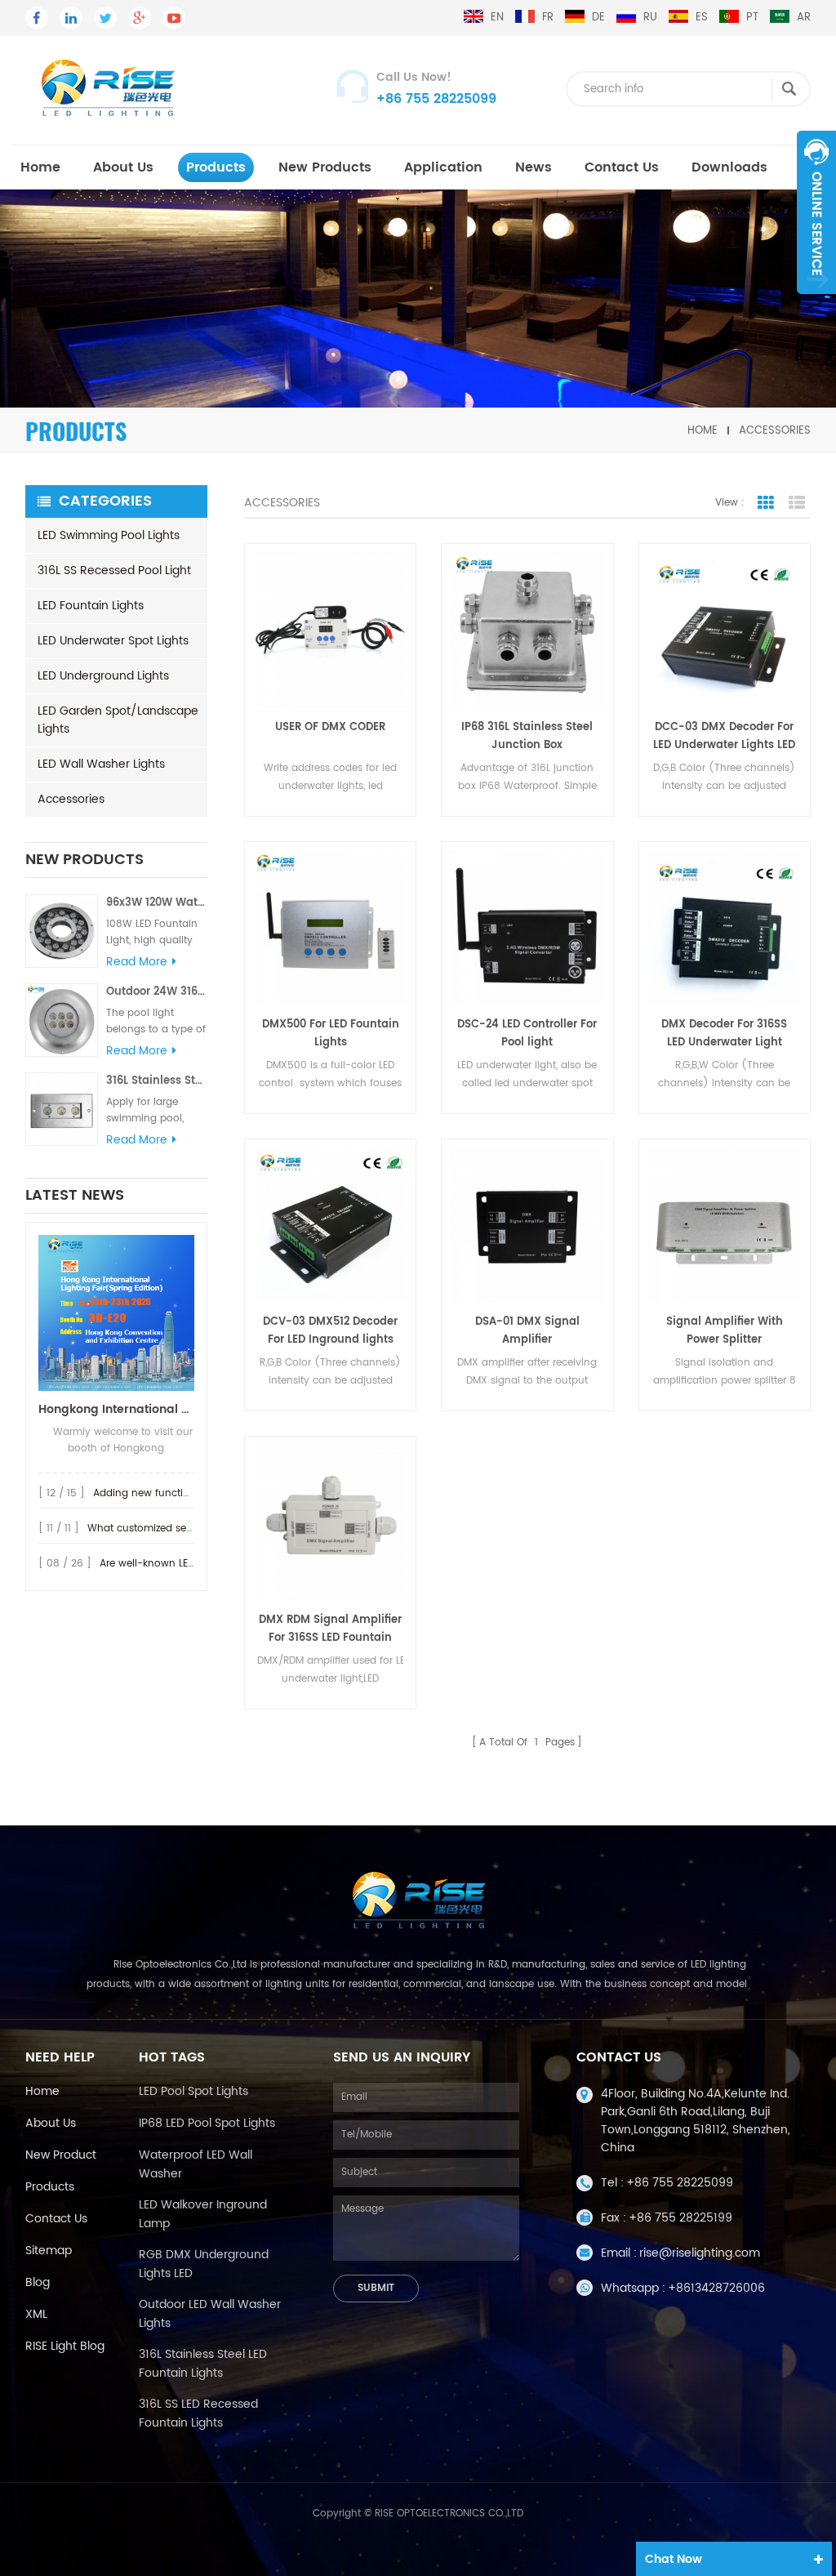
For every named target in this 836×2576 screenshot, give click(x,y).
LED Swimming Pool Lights (109, 535)
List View (797, 503)
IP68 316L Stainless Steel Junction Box (527, 736)
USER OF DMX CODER (330, 727)
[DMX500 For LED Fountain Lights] (330, 927)
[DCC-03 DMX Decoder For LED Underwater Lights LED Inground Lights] (725, 629)
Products (50, 2187)
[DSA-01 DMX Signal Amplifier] (527, 1225)
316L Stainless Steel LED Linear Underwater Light (157, 1081)
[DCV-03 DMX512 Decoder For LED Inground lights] (330, 1225)
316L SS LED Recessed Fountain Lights (198, 2413)
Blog (38, 2282)
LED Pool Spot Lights (193, 2091)
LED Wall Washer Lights (101, 764)
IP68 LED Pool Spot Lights (207, 2123)
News (534, 167)
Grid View (766, 503)
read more (137, 962)
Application (443, 167)
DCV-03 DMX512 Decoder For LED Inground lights (330, 1331)
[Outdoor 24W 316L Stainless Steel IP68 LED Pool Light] (62, 1020)
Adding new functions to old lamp (177, 1493)
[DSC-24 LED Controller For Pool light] (527, 927)
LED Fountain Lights (91, 606)
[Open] (816, 212)
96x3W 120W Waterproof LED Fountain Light (157, 903)
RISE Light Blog (65, 2346)
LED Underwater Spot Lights (113, 641)
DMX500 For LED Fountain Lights (331, 1034)
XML (36, 2314)
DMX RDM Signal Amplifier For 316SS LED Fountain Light (330, 1629)
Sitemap (49, 2251)
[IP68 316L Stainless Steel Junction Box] (527, 629)
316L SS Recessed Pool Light (114, 570)
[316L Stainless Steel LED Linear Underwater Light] (62, 1109)
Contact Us (622, 167)
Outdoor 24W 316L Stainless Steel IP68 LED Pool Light (157, 992)
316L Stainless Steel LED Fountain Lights (203, 2364)
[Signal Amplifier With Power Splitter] (725, 1225)
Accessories (775, 430)
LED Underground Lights (103, 676)
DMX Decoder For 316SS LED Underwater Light (724, 1034)
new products (325, 167)
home (40, 167)
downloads (729, 167)
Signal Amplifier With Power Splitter (725, 1331)
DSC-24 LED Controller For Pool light (527, 1034)
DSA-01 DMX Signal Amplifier (527, 1331)
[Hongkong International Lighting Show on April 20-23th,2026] (116, 1313)
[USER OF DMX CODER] (330, 629)
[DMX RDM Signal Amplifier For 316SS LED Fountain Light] (330, 1522)
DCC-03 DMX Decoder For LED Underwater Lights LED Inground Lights (724, 737)
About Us (123, 167)
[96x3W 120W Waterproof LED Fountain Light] (62, 931)
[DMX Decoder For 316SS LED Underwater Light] (725, 927)
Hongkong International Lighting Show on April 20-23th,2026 (116, 1409)
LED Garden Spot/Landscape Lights (118, 720)
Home (42, 2091)
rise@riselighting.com (700, 2253)
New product (61, 2155)
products (216, 167)
